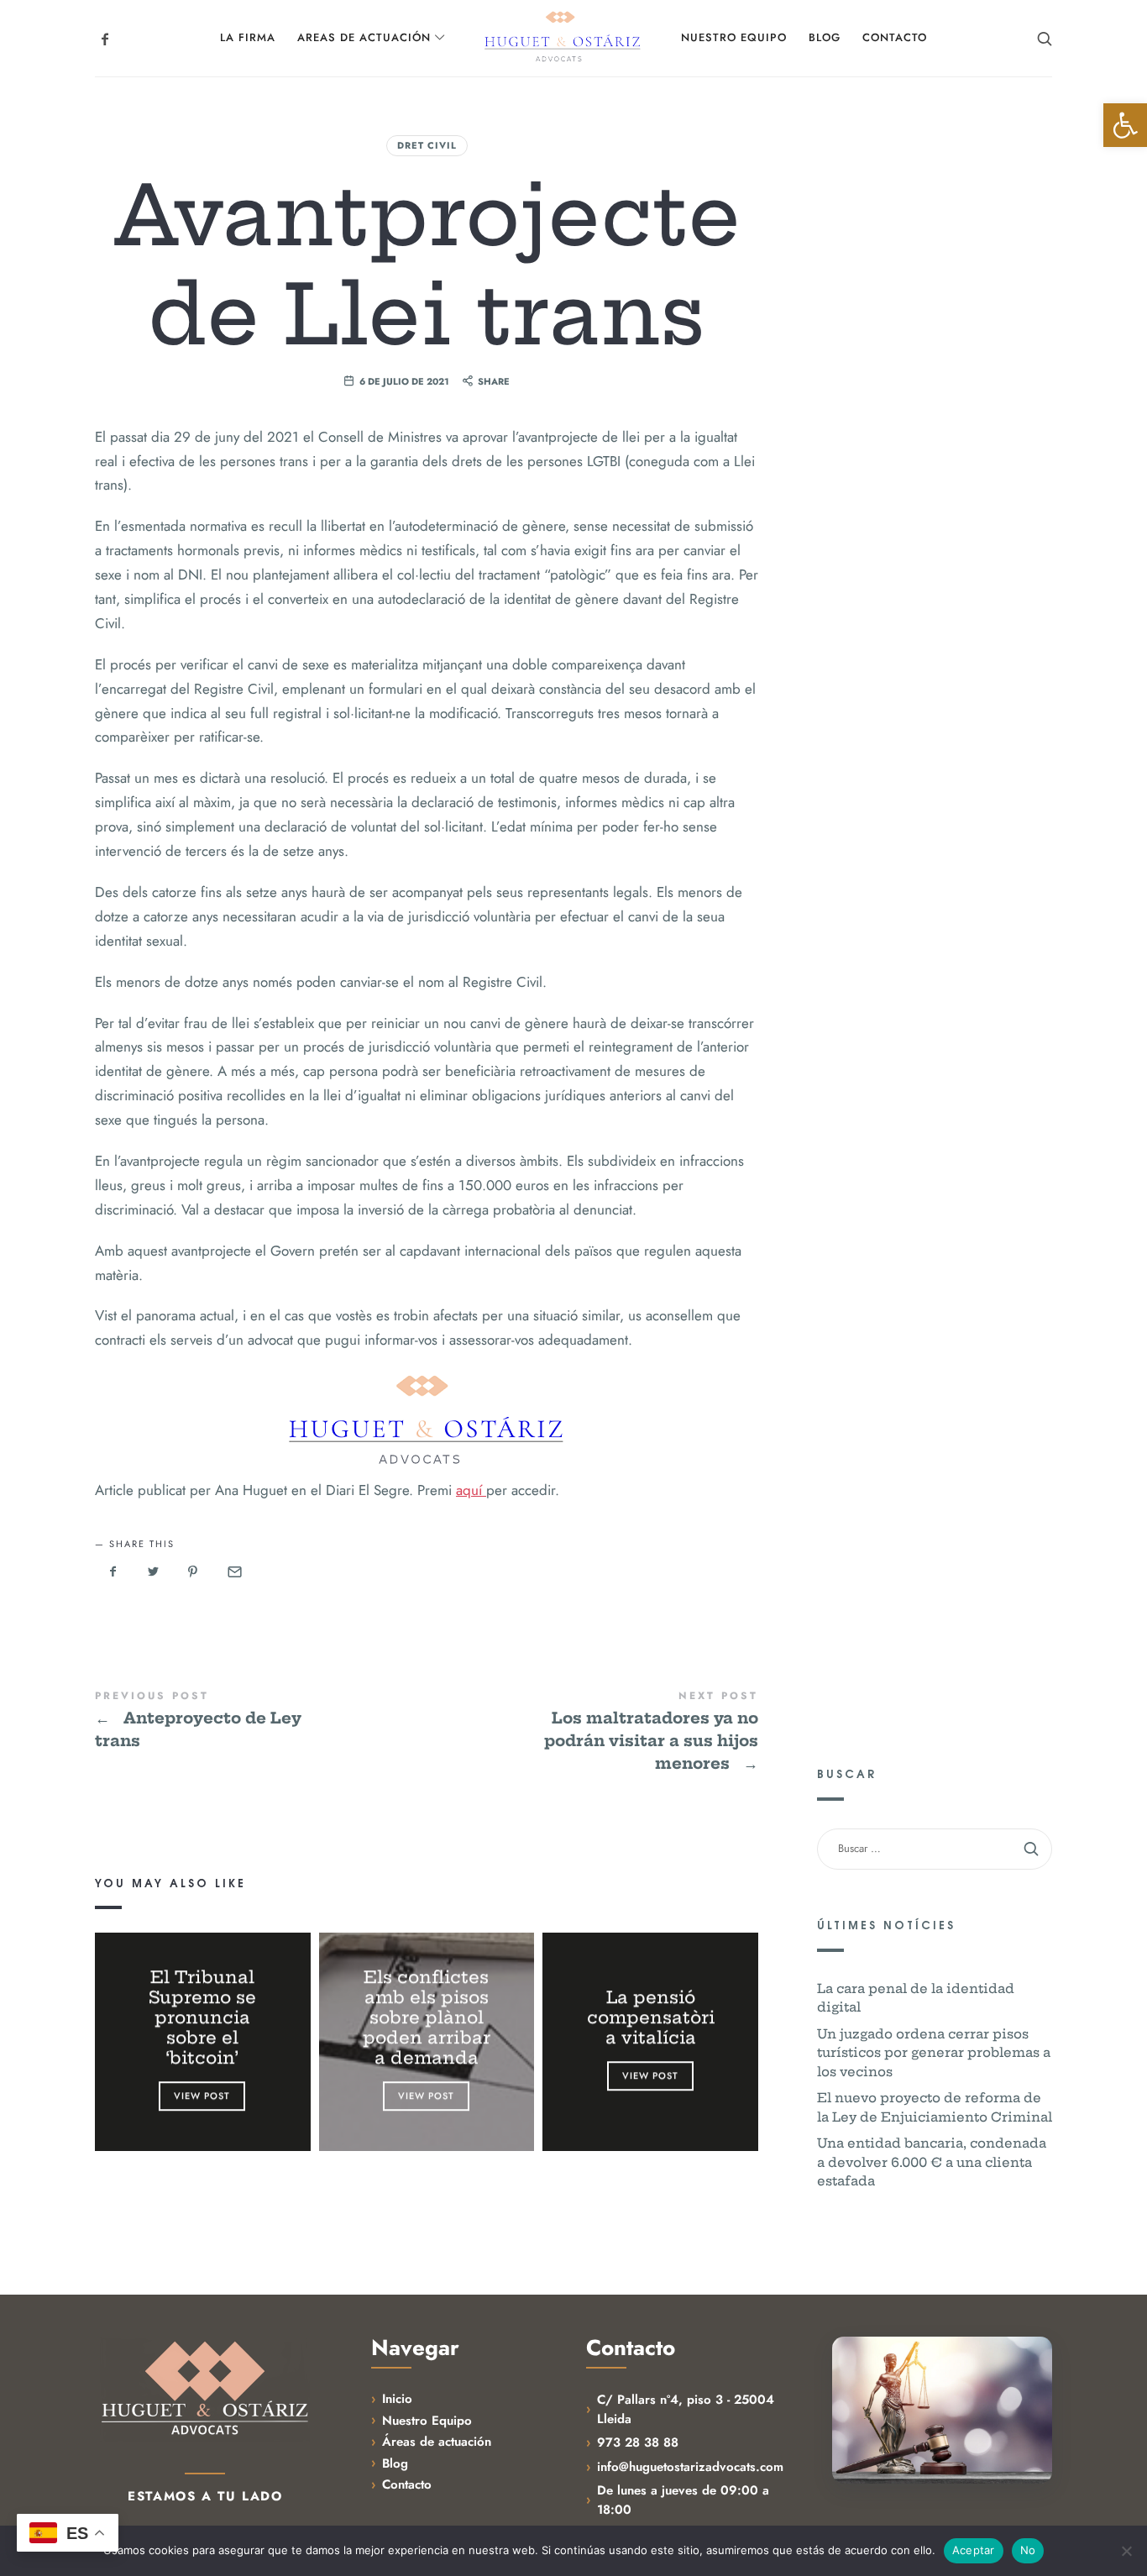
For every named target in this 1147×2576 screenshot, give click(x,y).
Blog (395, 2463)
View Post (203, 2096)
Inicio (397, 2399)
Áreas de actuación (437, 2442)
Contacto (407, 2484)
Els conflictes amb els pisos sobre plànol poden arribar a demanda (427, 2018)
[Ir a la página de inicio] (205, 2389)
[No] (1126, 2551)
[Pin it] (193, 1572)
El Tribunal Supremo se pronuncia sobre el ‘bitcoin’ (202, 2018)
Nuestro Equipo (427, 2421)
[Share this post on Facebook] (113, 1572)
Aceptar (974, 2550)
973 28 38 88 (638, 2442)
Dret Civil (427, 145)
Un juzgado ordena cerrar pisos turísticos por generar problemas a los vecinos (934, 2053)
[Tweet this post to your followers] (154, 1572)
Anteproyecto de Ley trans (261, 1721)
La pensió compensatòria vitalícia (651, 2018)
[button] (1125, 125)
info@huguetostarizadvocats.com (690, 2467)
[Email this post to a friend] (233, 1572)
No (1028, 2550)
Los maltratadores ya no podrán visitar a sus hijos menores (592, 1732)
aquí (471, 1490)
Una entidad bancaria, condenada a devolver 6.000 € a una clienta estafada (932, 2162)
